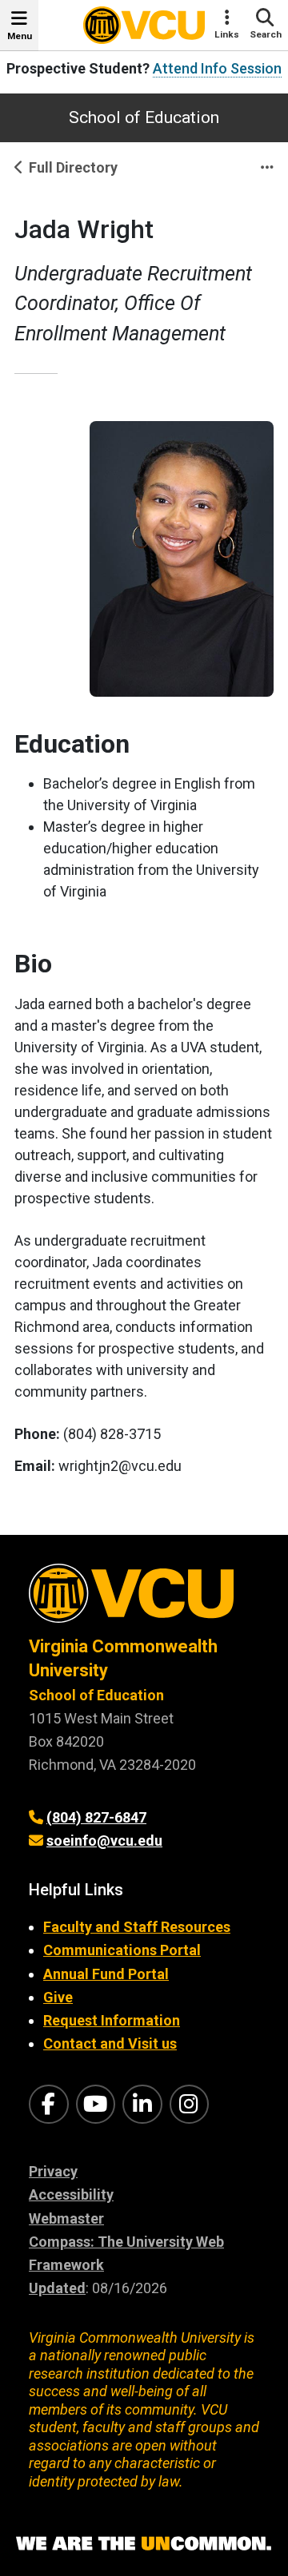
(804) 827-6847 (96, 1817)
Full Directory (73, 167)
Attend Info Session (217, 68)
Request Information (112, 2020)
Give (58, 1997)
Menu (20, 36)
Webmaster (66, 2218)
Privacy (53, 2171)
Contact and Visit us (110, 2043)
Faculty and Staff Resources (137, 1927)
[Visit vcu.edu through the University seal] (144, 1599)
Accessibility (71, 2194)
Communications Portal (122, 1950)
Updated (57, 2288)
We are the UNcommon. (144, 2544)
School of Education (144, 117)
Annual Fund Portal (106, 1974)
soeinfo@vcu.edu (104, 1841)
